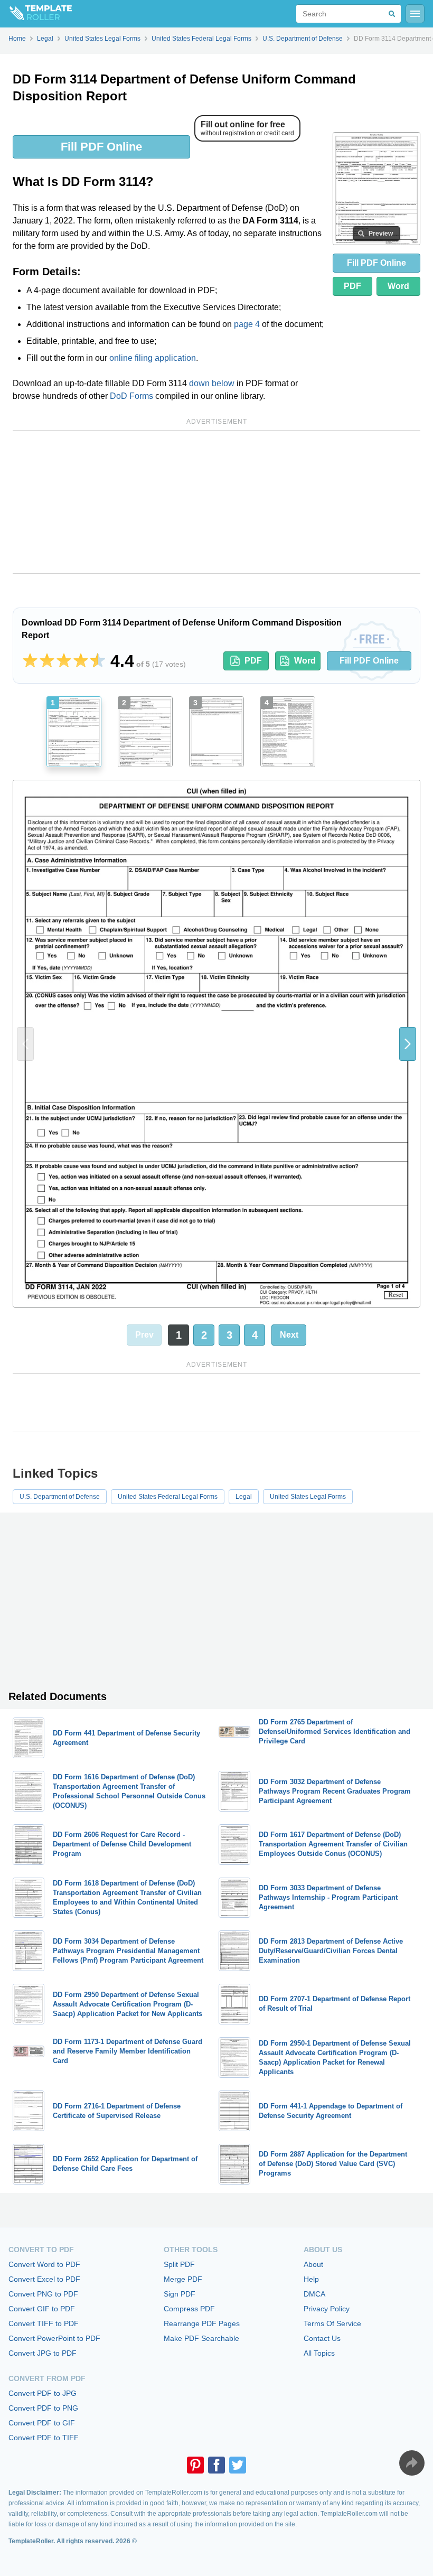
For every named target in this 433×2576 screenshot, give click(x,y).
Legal (244, 1497)
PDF (352, 286)
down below (212, 383)
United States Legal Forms (308, 1497)
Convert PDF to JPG (43, 2393)
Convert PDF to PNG (43, 2408)
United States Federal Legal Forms (168, 1497)
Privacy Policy (327, 2309)
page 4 (247, 324)
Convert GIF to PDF (42, 2309)
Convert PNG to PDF (43, 2294)
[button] (408, 1044)
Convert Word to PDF (44, 2264)
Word (398, 286)
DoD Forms (131, 396)
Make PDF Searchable (201, 2338)
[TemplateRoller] (36, 14)
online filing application (153, 358)
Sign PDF (180, 2294)
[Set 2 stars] (47, 661)
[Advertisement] (216, 502)
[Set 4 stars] (81, 661)
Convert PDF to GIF (42, 2423)
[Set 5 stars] (98, 661)
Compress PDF (189, 2309)
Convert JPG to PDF (43, 2353)
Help (311, 2279)
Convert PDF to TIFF (44, 2438)
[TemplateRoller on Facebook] (216, 2465)
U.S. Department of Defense (60, 1497)
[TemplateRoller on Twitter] (238, 2465)
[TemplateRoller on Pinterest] (195, 2465)
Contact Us (322, 2338)
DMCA (314, 2294)
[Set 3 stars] (64, 661)
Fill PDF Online (101, 147)
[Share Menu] (412, 2463)
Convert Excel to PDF (44, 2279)
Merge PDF (183, 2279)
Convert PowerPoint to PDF (54, 2338)
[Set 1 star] (30, 661)
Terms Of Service (332, 2323)
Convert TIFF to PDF (44, 2323)
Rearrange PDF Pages (202, 2323)
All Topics (319, 2353)
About (313, 2264)
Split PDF (179, 2264)
